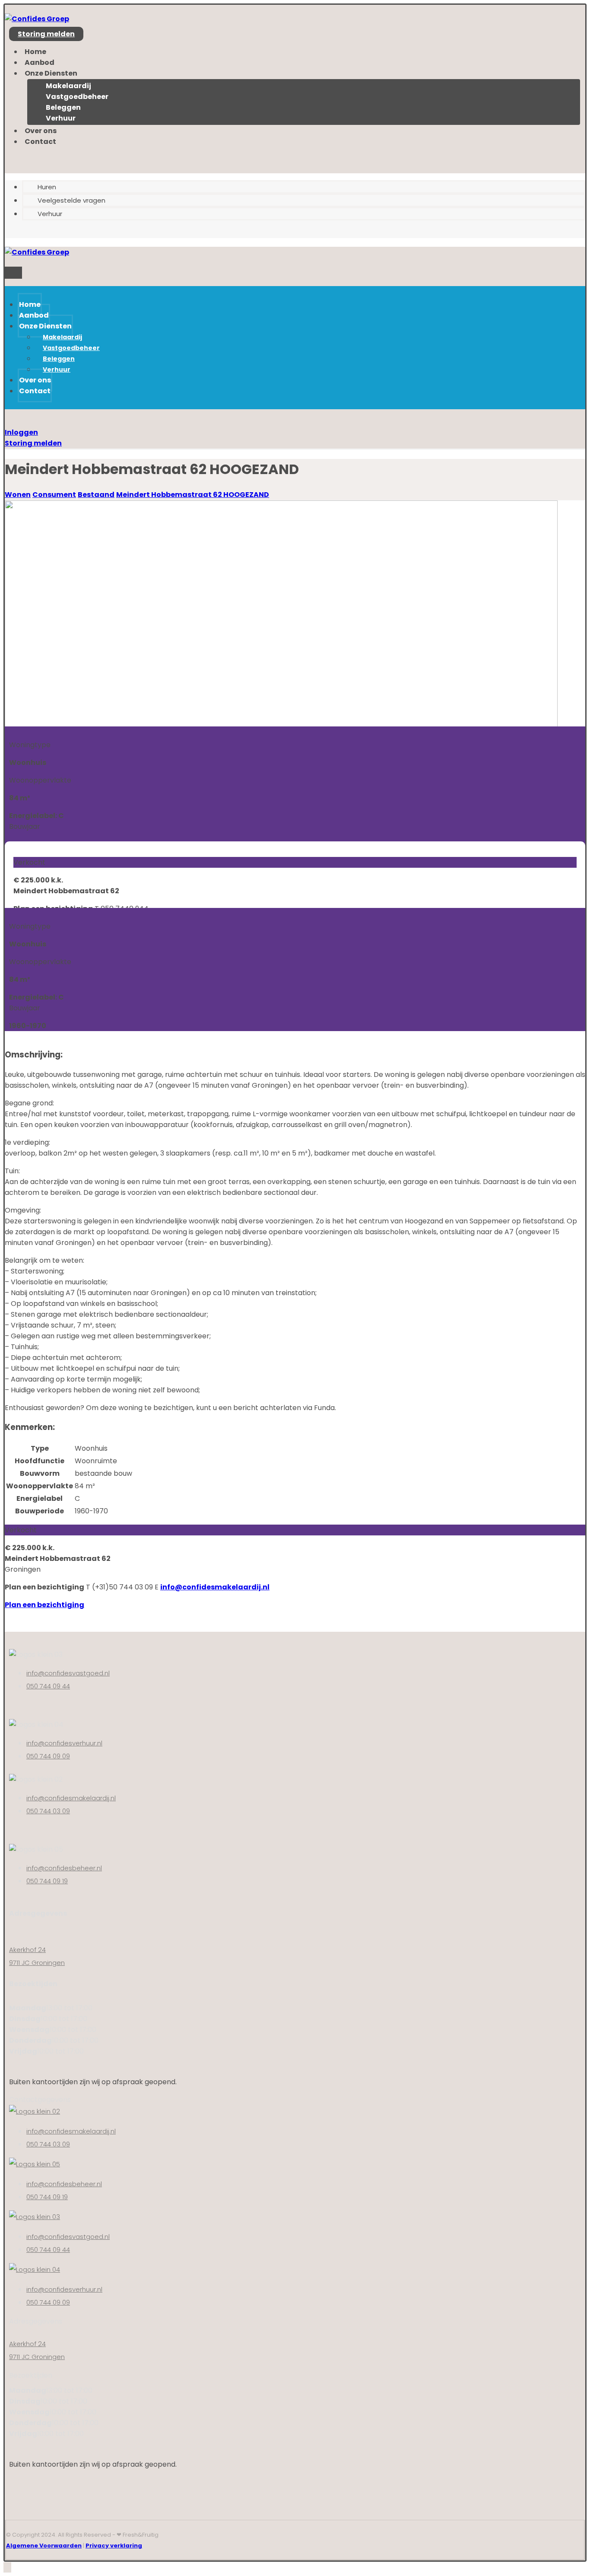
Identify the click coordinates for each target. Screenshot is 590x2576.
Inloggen (21, 432)
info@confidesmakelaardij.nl (215, 1587)
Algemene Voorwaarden (44, 2546)
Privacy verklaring (114, 2546)
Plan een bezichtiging (44, 1605)
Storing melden (33, 443)
